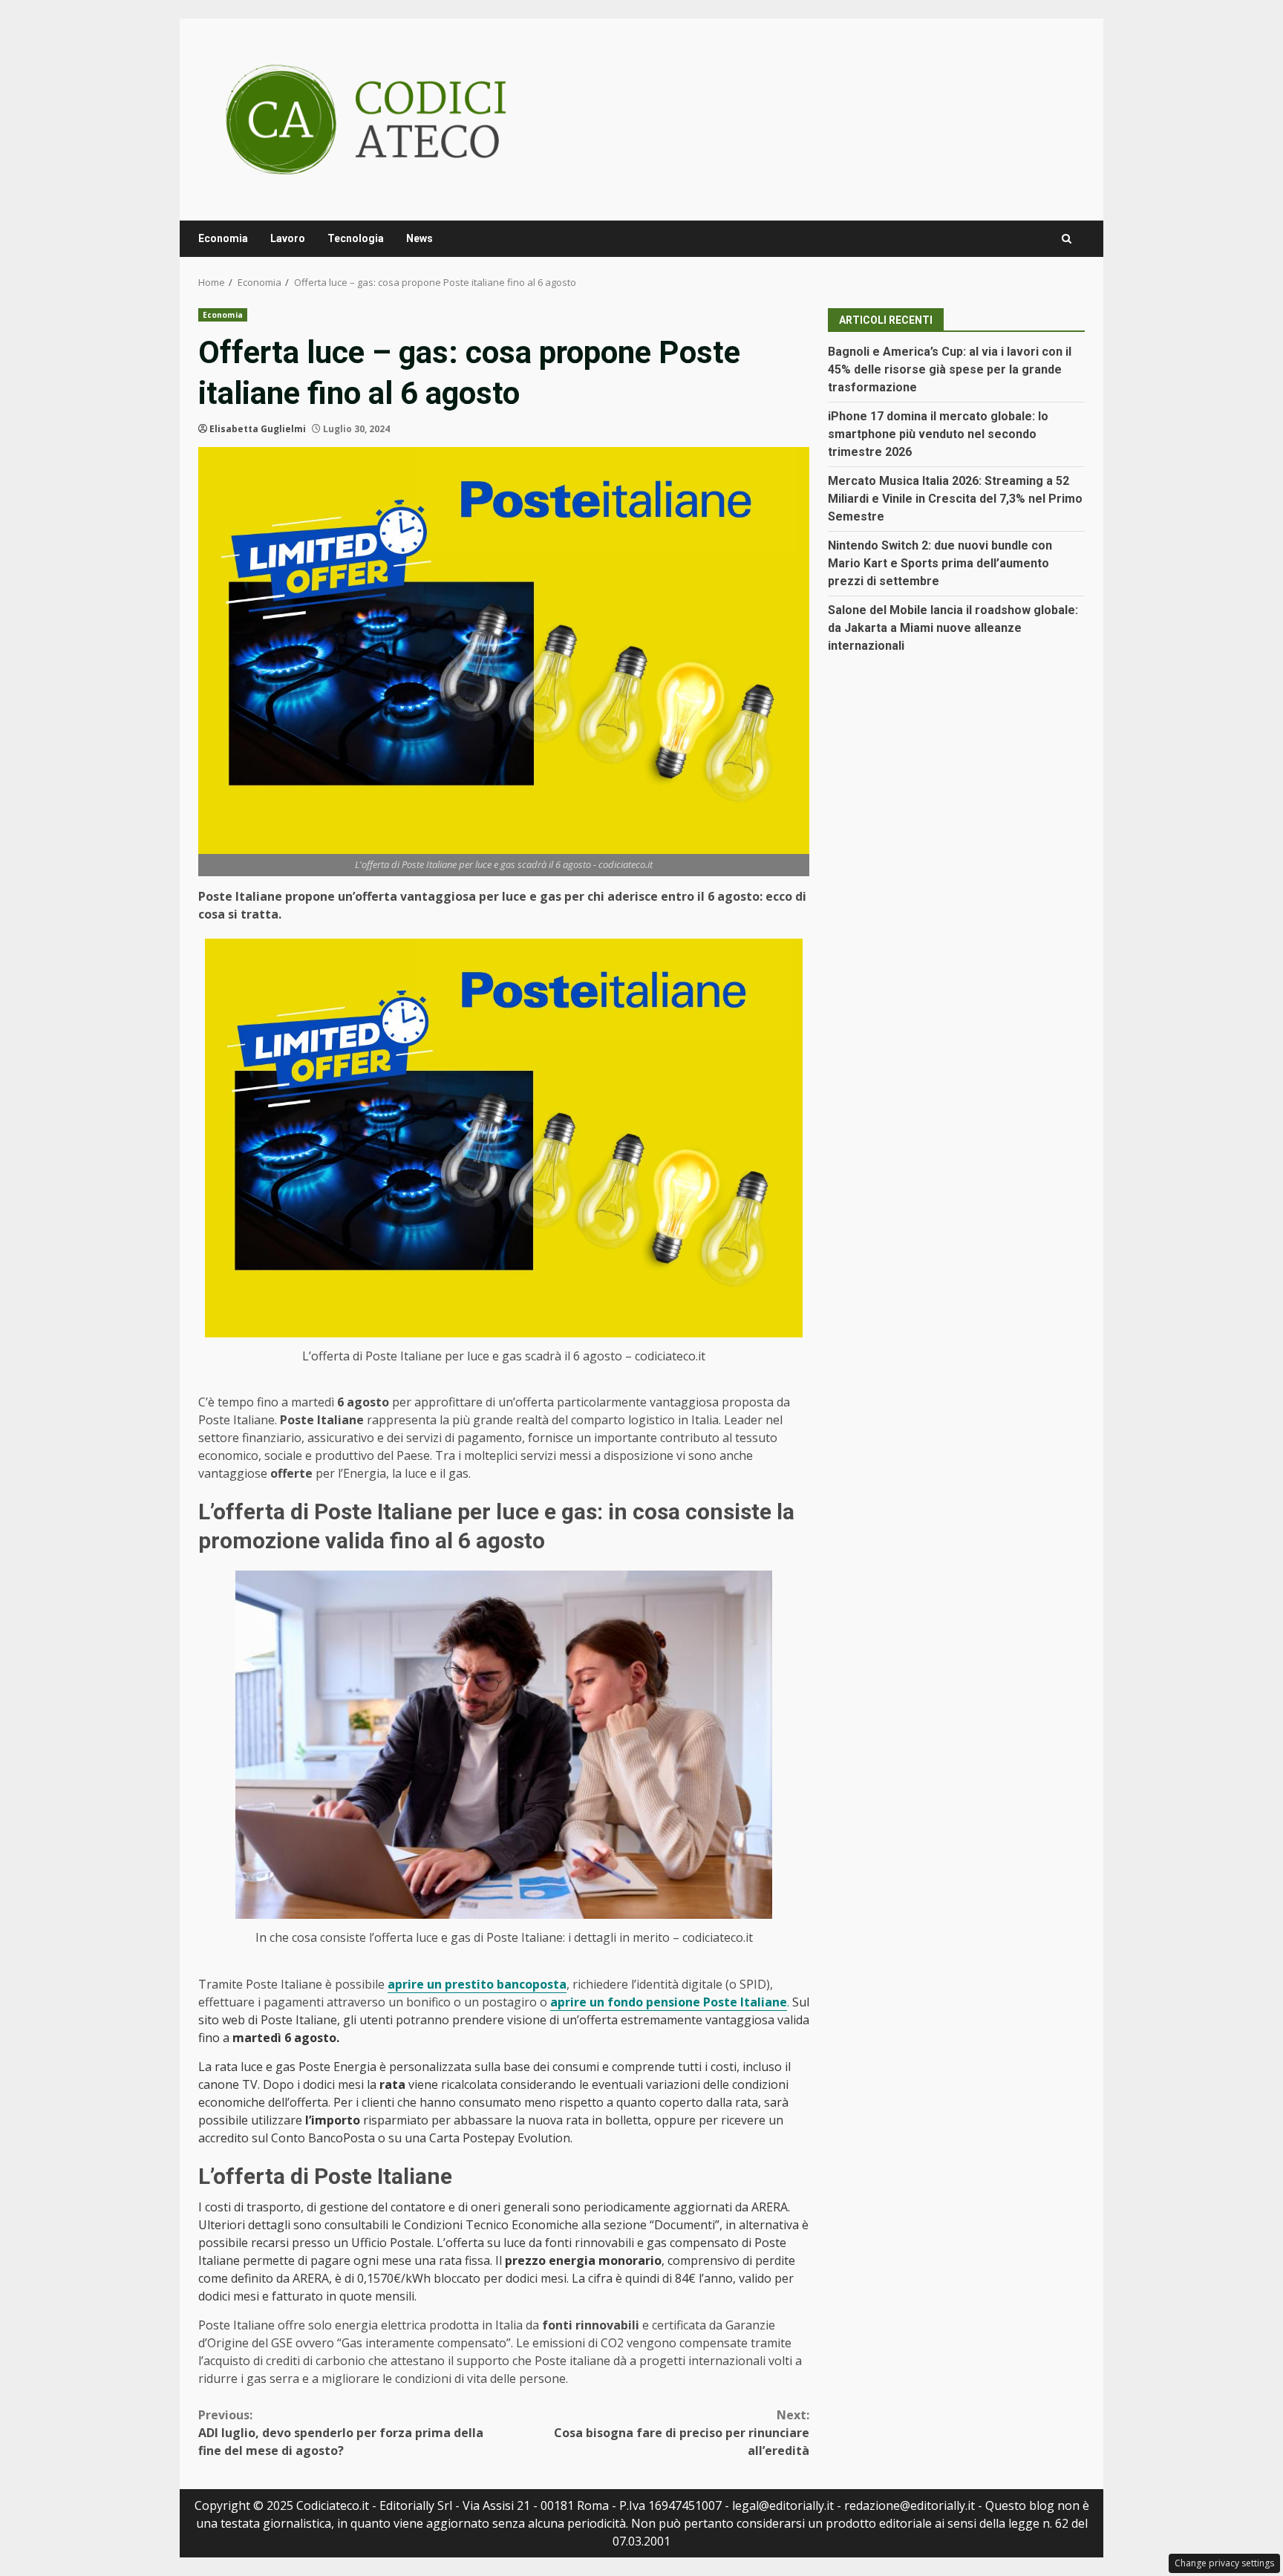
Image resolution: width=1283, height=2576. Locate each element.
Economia (223, 238)
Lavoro (288, 238)
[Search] (1067, 239)
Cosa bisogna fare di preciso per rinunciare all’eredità (682, 2433)
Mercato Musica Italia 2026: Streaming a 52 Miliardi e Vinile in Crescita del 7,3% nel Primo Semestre (955, 499)
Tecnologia (356, 238)
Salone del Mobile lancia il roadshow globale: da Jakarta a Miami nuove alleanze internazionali (953, 628)
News (419, 238)
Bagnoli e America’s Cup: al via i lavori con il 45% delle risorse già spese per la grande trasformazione (950, 369)
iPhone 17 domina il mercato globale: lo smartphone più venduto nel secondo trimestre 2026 (938, 434)
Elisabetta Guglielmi (258, 429)
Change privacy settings (1224, 2563)
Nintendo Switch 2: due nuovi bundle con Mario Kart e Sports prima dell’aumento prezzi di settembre (940, 563)
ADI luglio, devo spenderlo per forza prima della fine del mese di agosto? (341, 2433)
